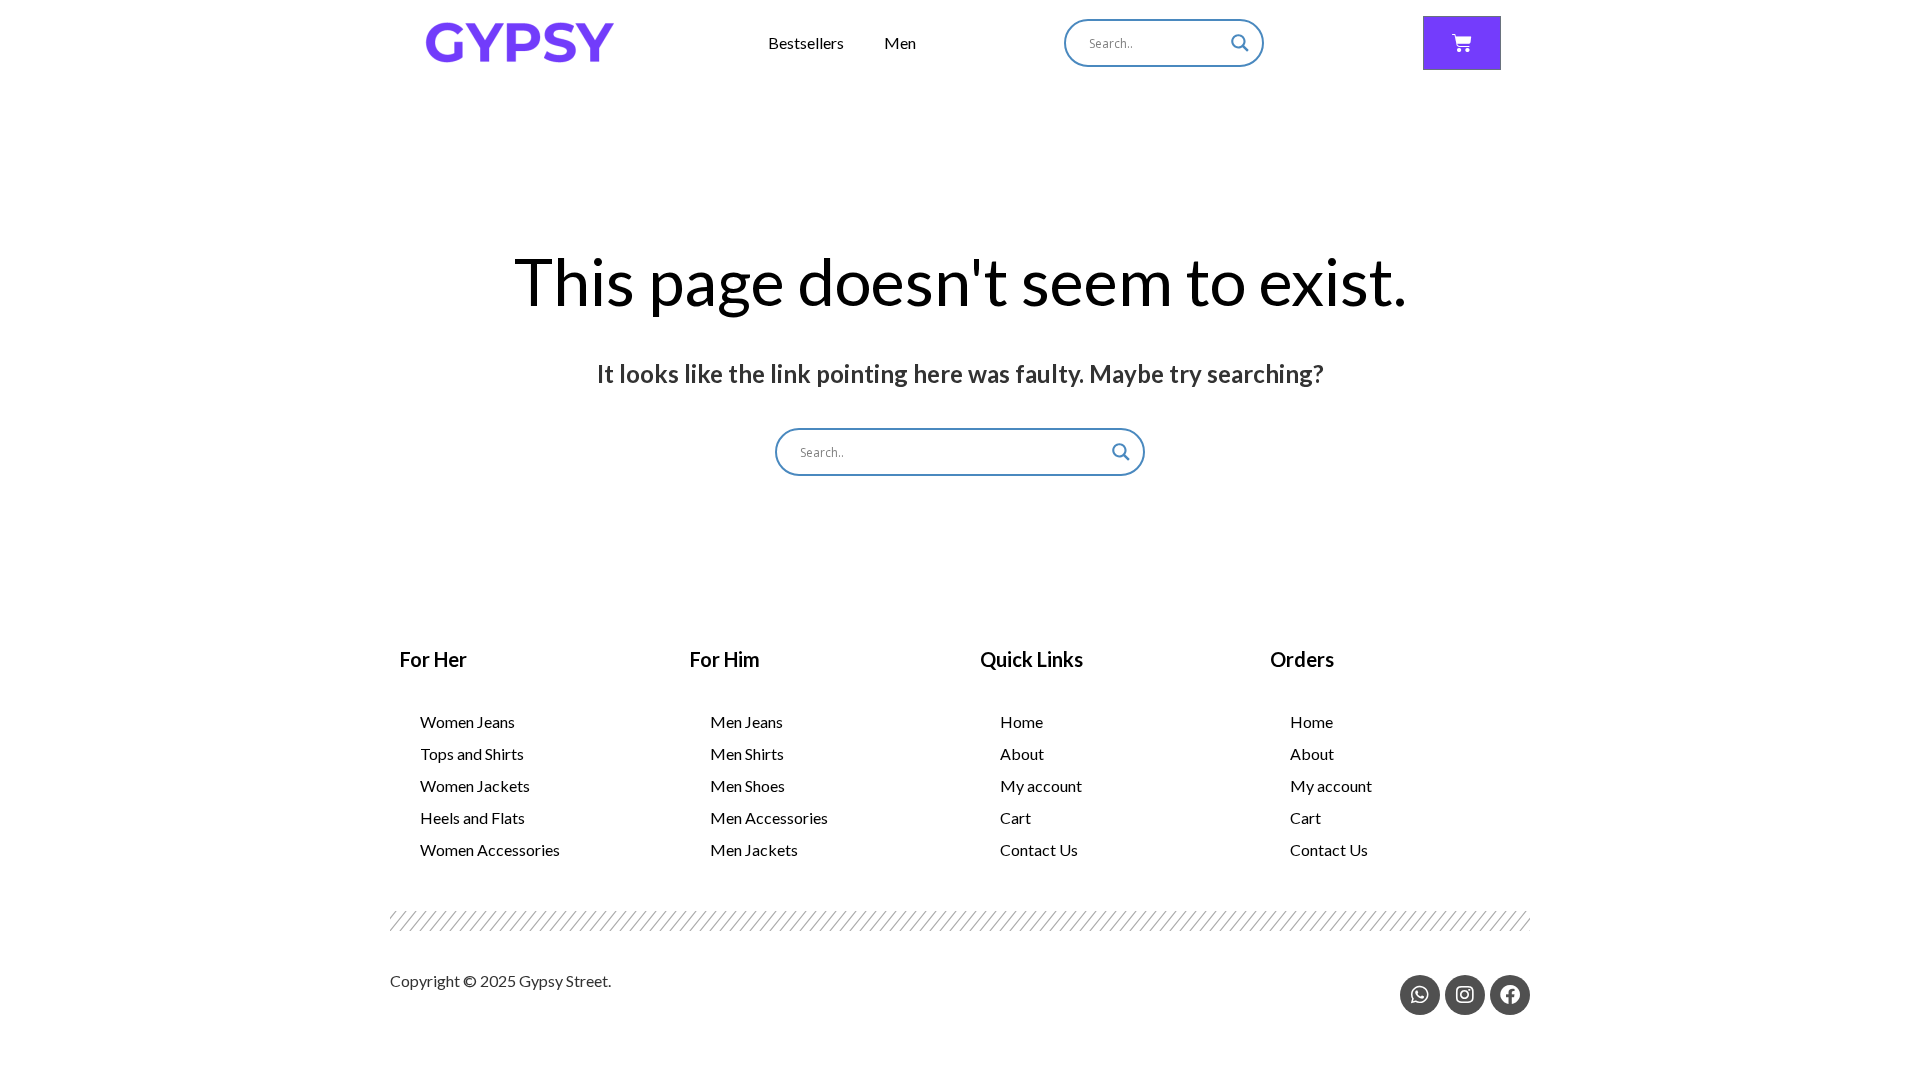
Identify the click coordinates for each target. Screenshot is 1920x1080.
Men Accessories (769, 817)
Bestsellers (806, 42)
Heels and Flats (472, 817)
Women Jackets (475, 785)
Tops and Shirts (472, 753)
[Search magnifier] (1240, 43)
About (1022, 753)
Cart (1015, 817)
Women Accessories (490, 849)
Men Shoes (747, 785)
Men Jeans (746, 721)
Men (900, 42)
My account (1041, 785)
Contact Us (1039, 849)
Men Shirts (747, 753)
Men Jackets (754, 849)
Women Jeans (467, 721)
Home (1021, 721)
